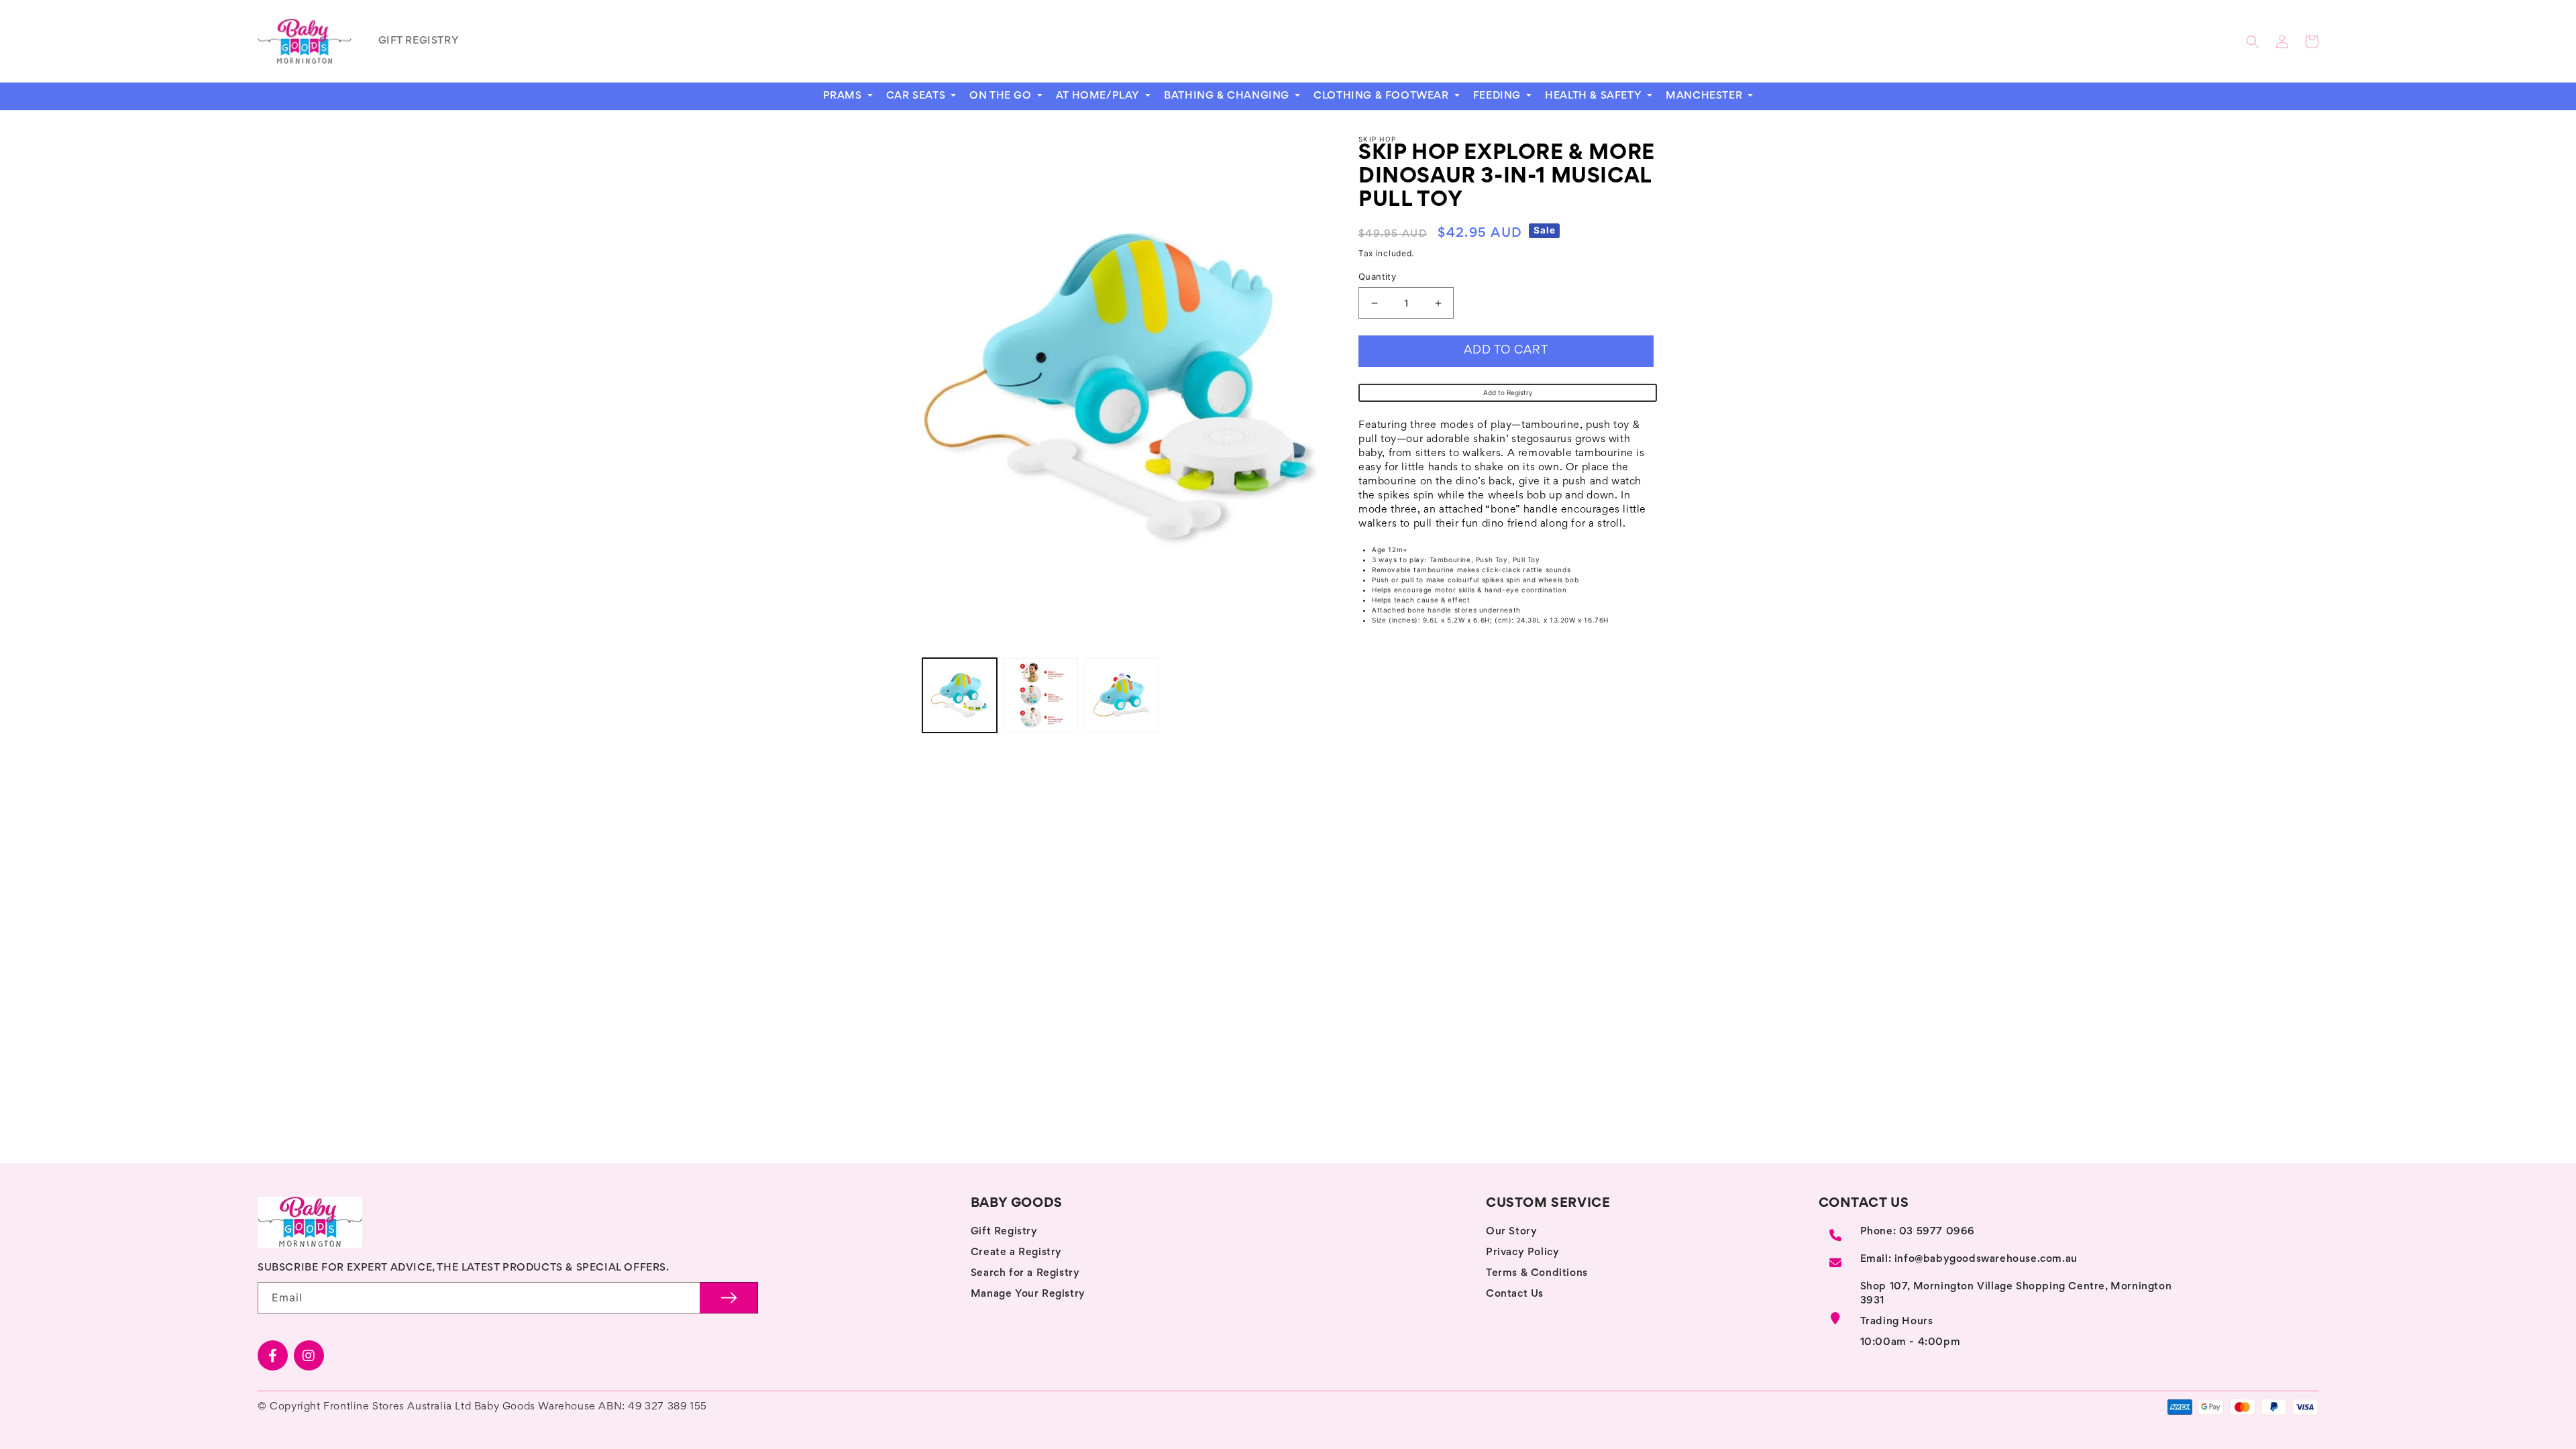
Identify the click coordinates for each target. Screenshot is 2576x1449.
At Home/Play (1099, 96)
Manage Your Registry (1028, 1294)
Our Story (1511, 1232)
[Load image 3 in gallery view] (1122, 695)
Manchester (1706, 96)
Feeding (1499, 96)
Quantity (1377, 276)
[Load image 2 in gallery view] (1041, 695)
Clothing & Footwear (1383, 96)
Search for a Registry (1025, 1273)
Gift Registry (1004, 1232)
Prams (844, 96)
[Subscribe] (729, 1298)
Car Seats (917, 96)
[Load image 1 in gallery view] (960, 695)
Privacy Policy (1522, 1252)
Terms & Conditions (1537, 1273)
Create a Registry (1016, 1252)
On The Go (1002, 96)
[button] (2253, 42)
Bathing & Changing (1228, 96)
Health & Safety (1595, 96)
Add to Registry (1508, 392)
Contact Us (1515, 1294)
